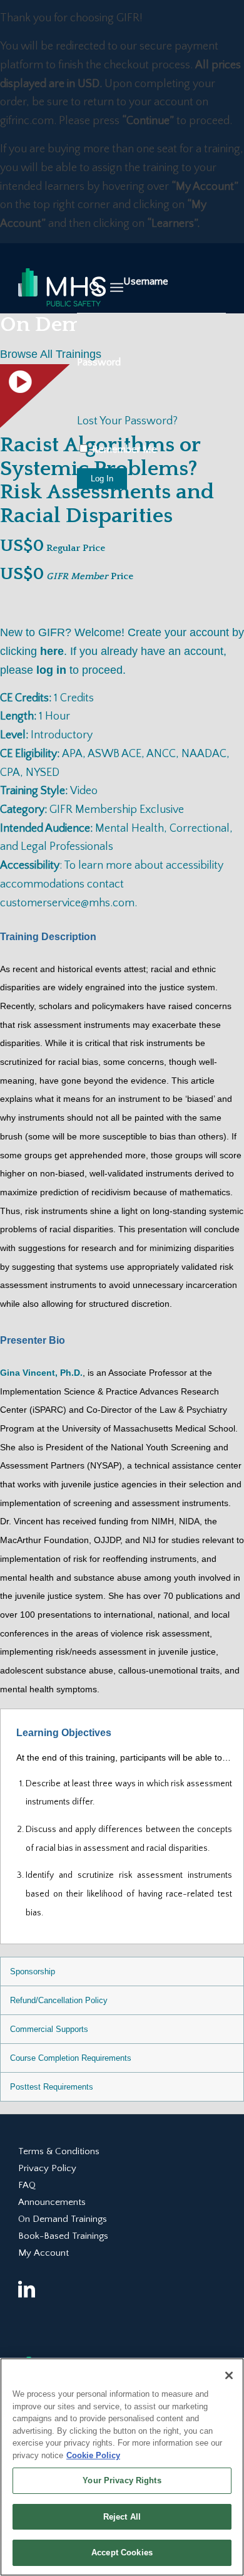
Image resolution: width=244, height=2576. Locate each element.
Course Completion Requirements (71, 2058)
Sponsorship (33, 1971)
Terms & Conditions (59, 2151)
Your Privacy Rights (122, 2480)
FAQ (27, 2185)
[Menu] (117, 288)
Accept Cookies (122, 2552)
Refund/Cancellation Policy (59, 2000)
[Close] (229, 2375)
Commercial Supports (49, 2029)
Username (146, 281)
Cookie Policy (93, 2455)
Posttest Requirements (52, 2087)
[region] (122, 2467)
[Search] (89, 288)
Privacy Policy (47, 2168)
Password (99, 362)
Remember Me (123, 449)
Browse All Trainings (51, 354)
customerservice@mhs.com (67, 903)
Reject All (122, 2517)
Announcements (52, 2202)
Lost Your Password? (127, 421)
